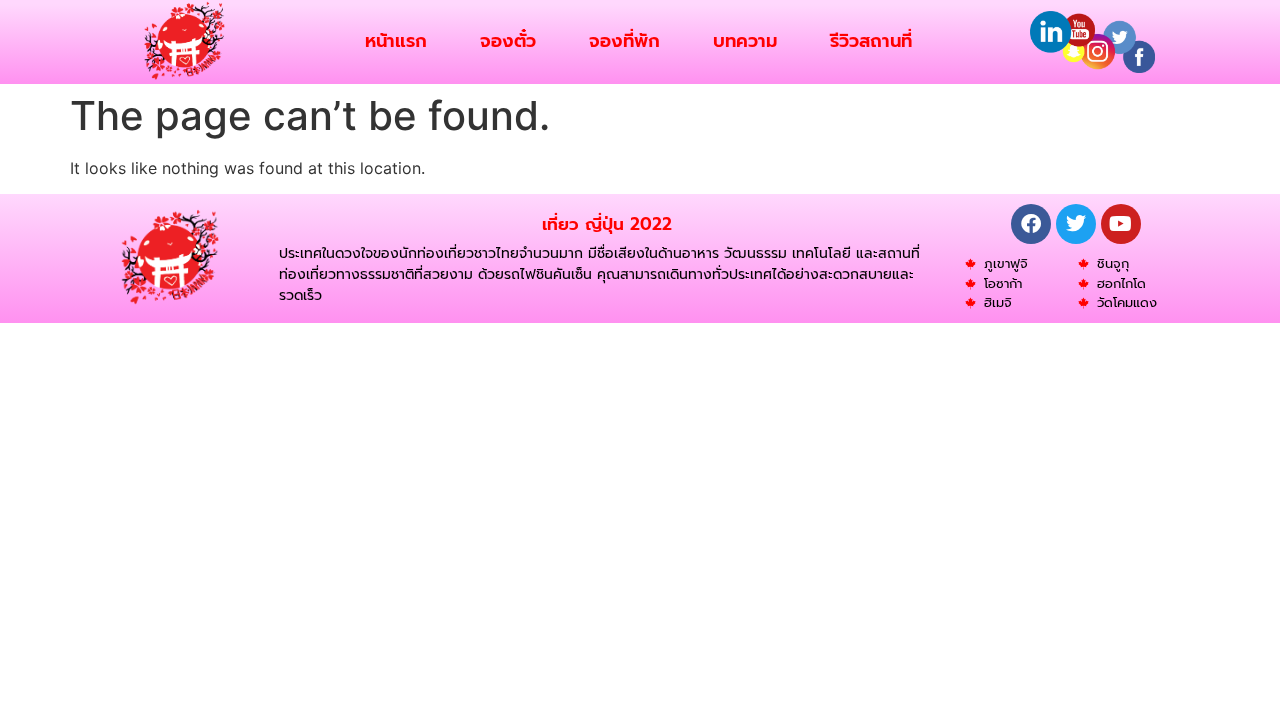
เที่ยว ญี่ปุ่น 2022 (607, 224)
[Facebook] (1031, 224)
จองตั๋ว (508, 41)
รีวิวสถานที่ (871, 41)
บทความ (745, 41)
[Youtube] (1121, 224)
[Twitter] (1076, 224)
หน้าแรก (396, 41)
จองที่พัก (624, 41)
